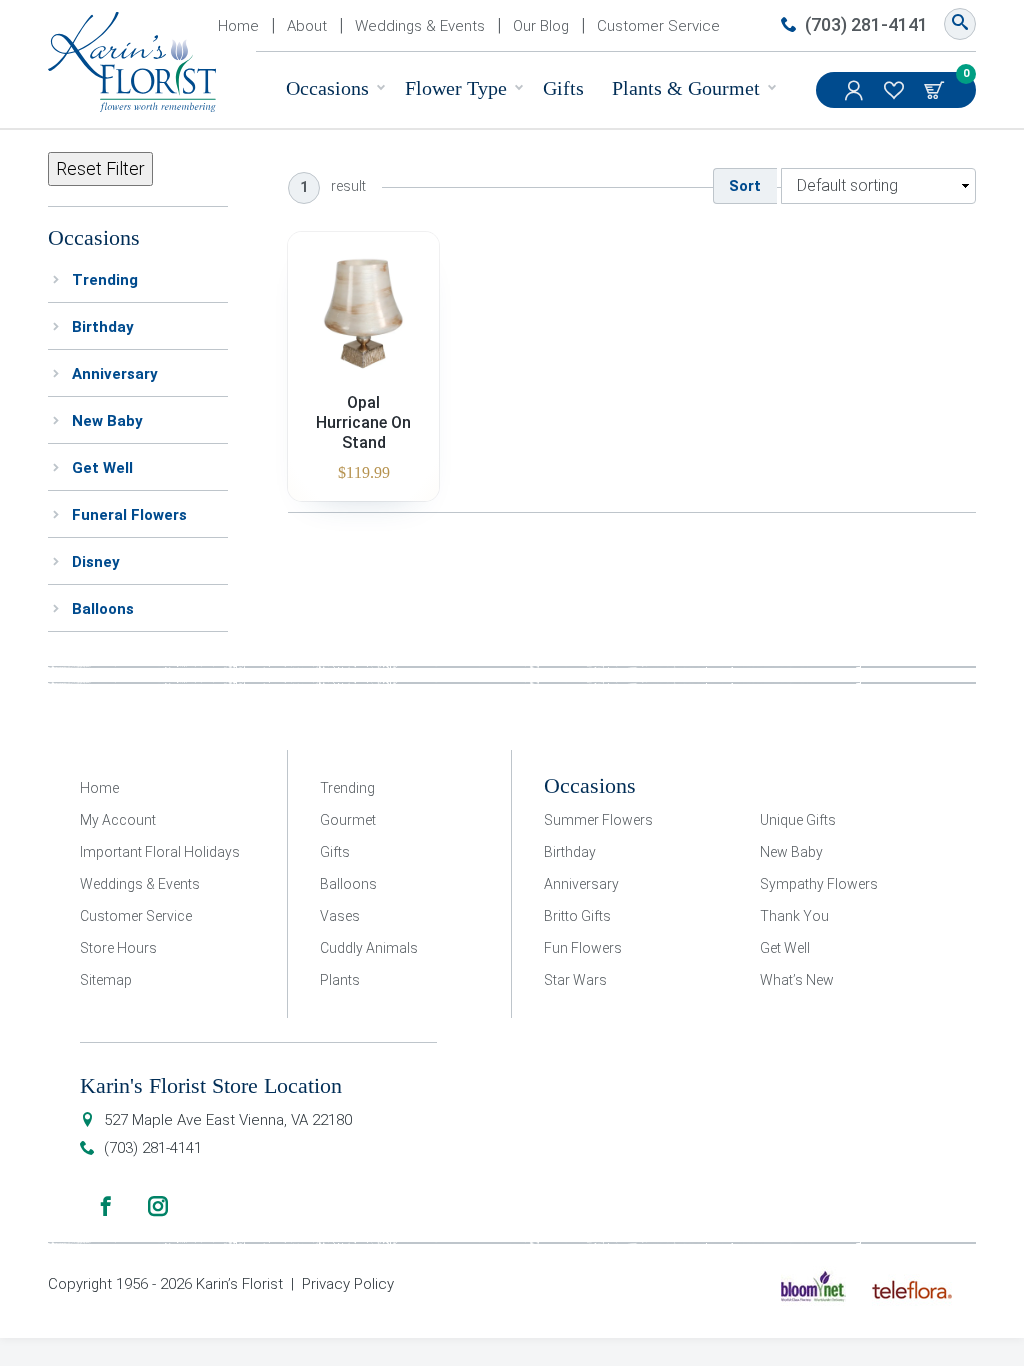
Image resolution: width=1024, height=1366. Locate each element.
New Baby (107, 421)
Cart (936, 90)
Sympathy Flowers (819, 884)
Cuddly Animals (369, 948)
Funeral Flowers (129, 515)
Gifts (563, 88)
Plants (340, 980)
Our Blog (541, 26)
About (307, 26)
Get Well (102, 468)
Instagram (158, 1206)
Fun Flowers (583, 948)
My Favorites (896, 90)
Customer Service (658, 26)
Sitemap (106, 980)
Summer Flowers (598, 820)
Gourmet (348, 820)
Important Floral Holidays (160, 852)
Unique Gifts (798, 820)
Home (238, 26)
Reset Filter (100, 168)
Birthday (103, 327)
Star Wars (575, 980)
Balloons (103, 609)
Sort (745, 186)
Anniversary (115, 374)
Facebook (106, 1206)
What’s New (797, 980)
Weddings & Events (420, 26)
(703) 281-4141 (866, 24)
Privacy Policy (348, 1284)
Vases (340, 916)
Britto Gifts (577, 916)
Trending (105, 280)
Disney (96, 562)
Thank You (794, 916)
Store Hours (118, 948)
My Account (856, 90)
